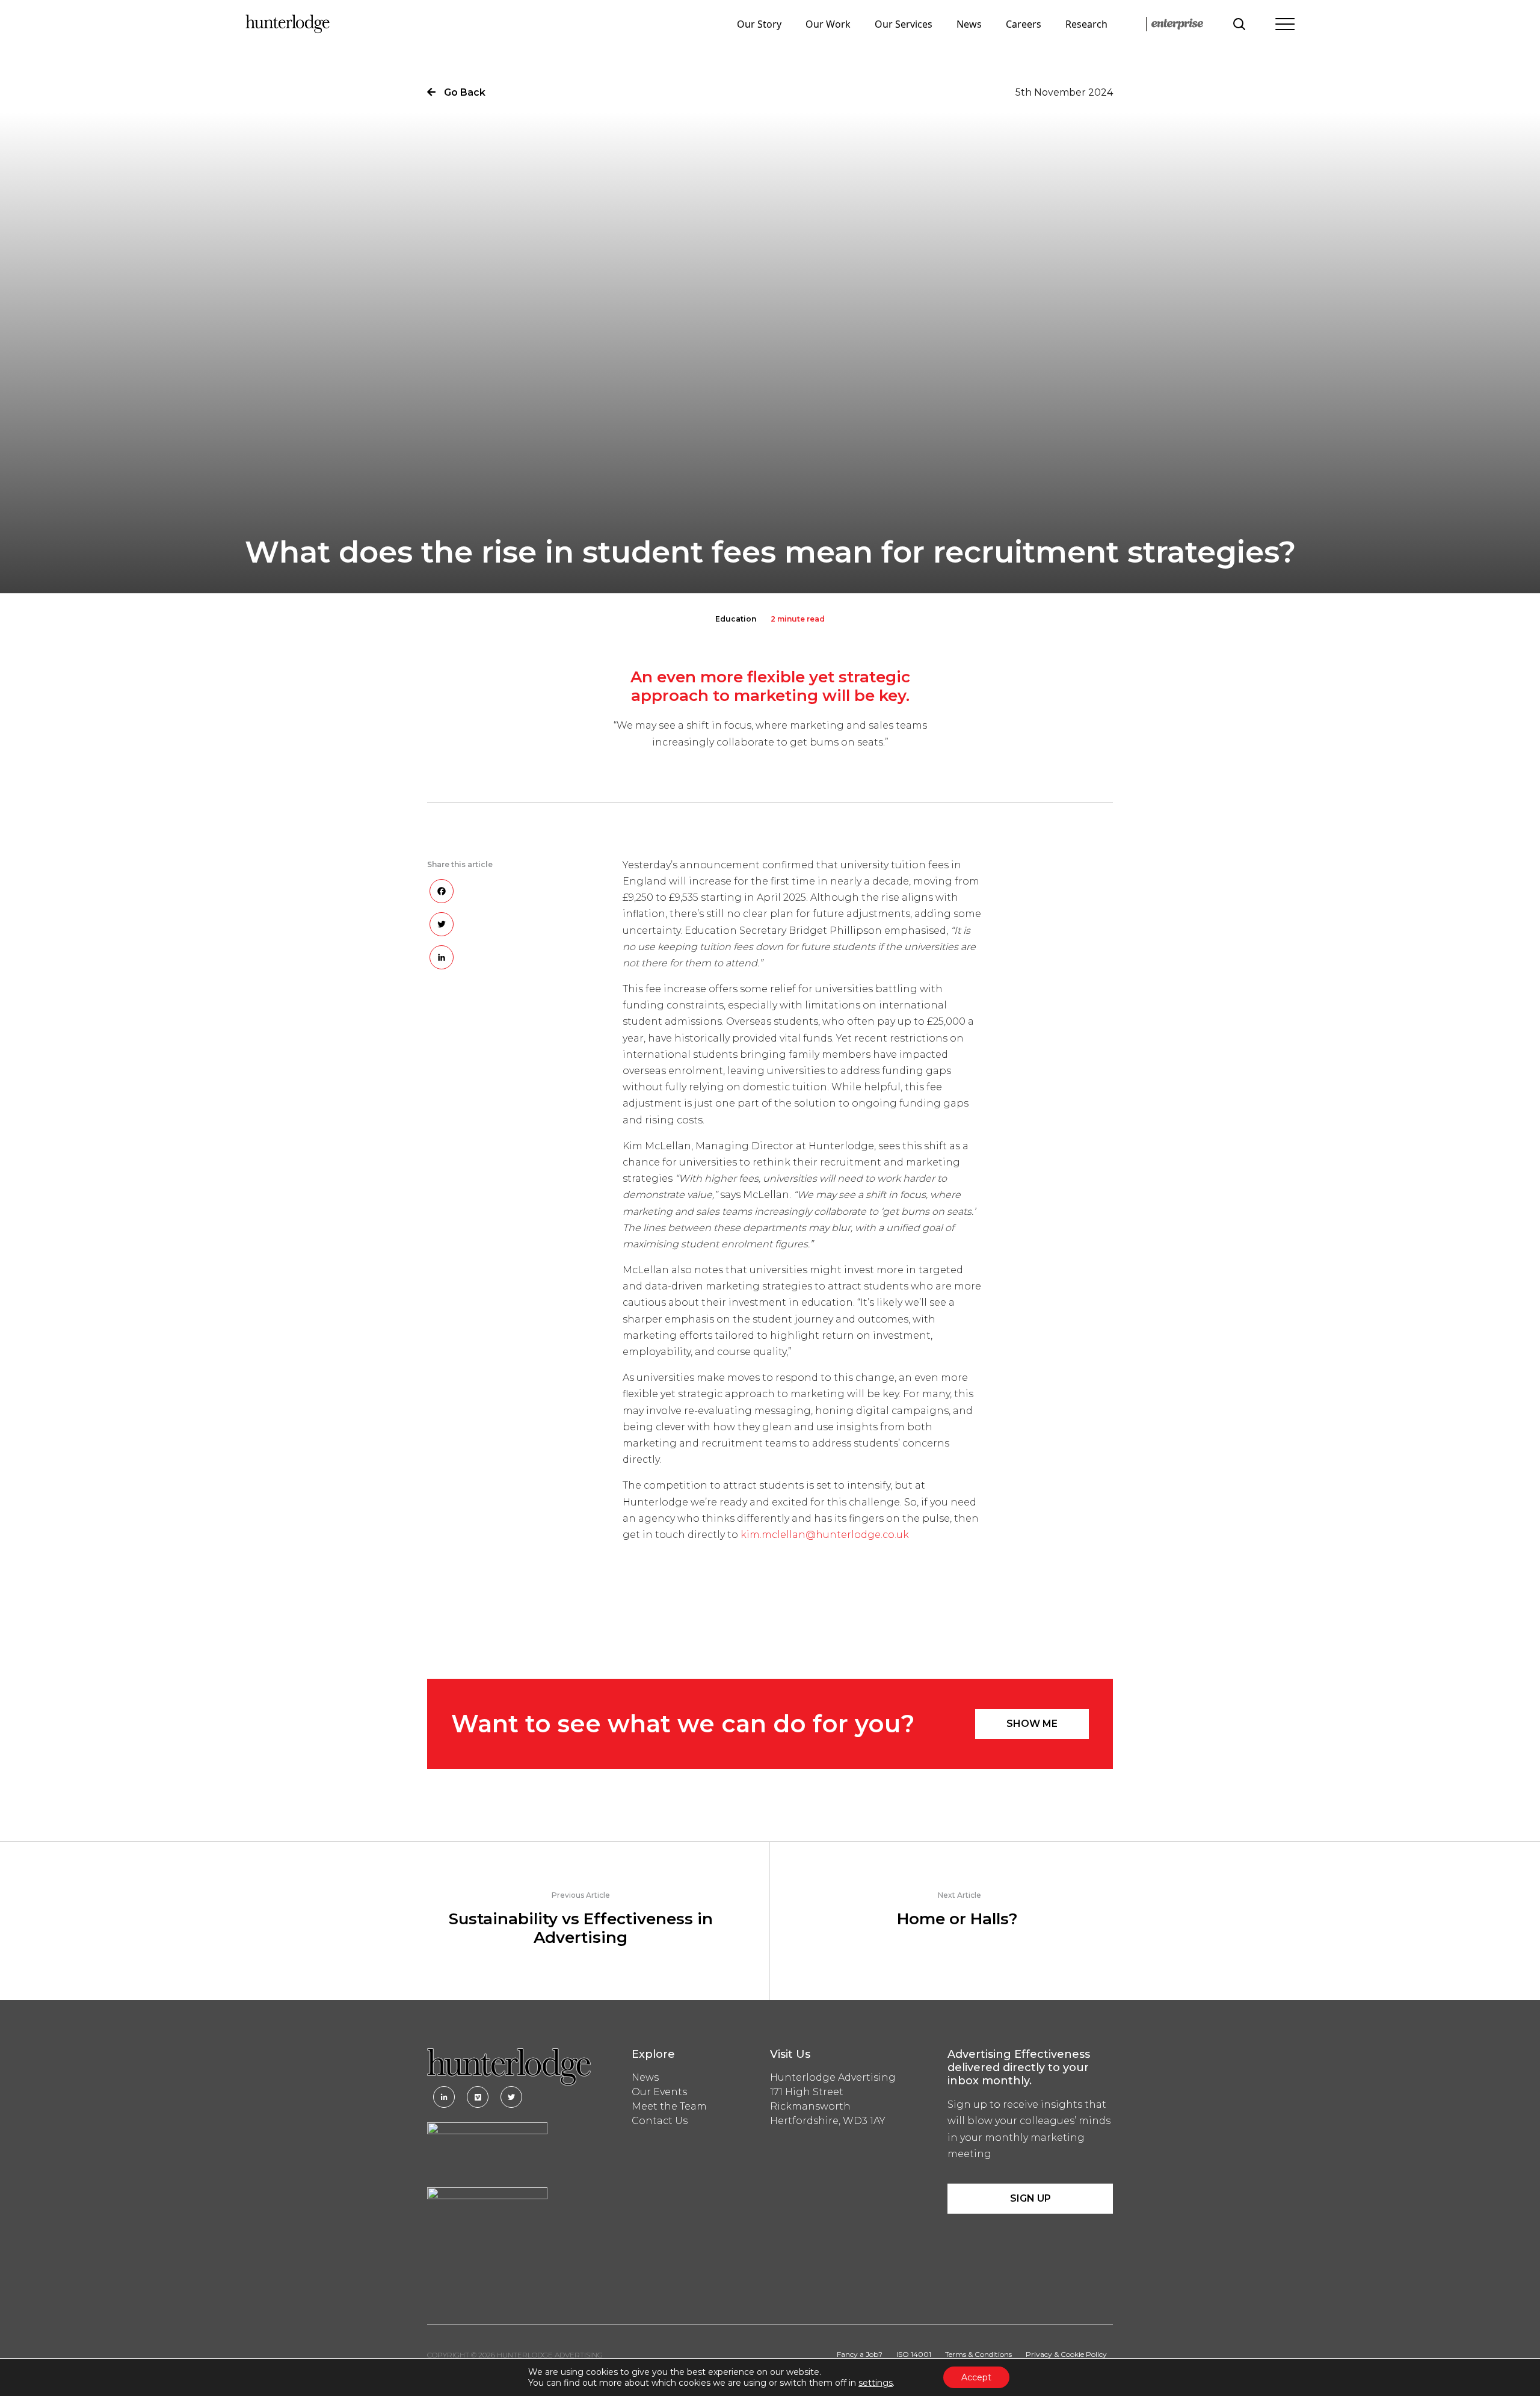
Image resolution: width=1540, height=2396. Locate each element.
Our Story (759, 24)
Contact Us (660, 2121)
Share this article (460, 864)
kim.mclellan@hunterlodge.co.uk (825, 1535)
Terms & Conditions (978, 2354)
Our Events (659, 2092)
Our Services (904, 24)
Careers (1024, 24)
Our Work (828, 24)
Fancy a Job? (860, 2354)
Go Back (464, 92)
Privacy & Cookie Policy (1066, 2354)
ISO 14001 (914, 2354)
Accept (976, 2377)
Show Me (1032, 1724)
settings (876, 2383)
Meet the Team (669, 2106)
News (969, 24)
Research (1086, 24)
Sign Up (1030, 2198)
